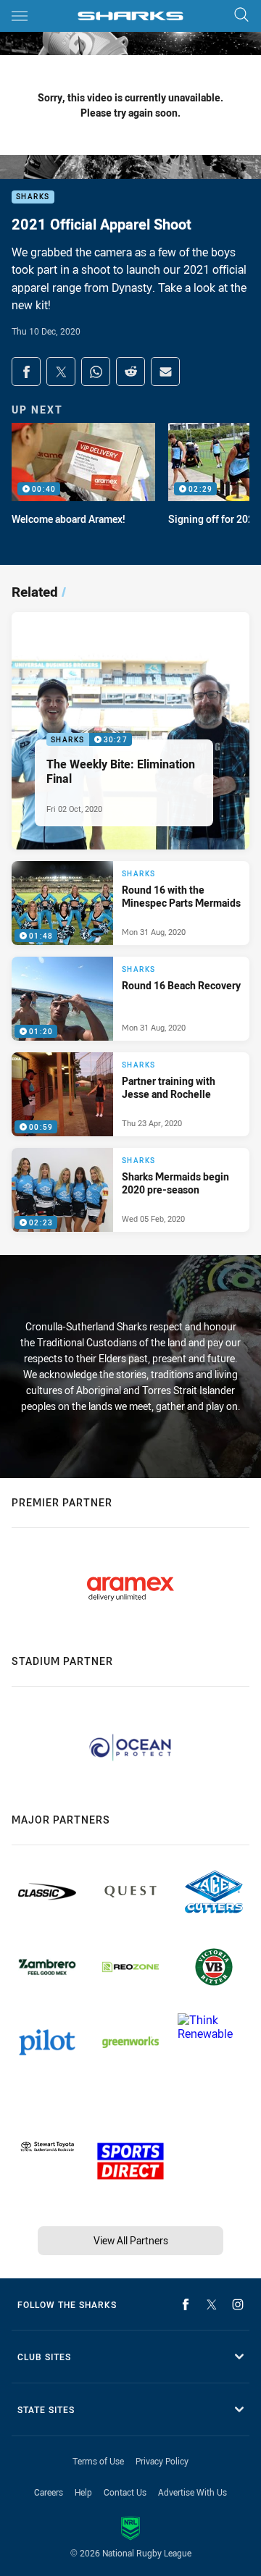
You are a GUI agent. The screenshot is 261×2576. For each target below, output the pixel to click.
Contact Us (125, 2492)
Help (83, 2492)
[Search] (241, 16)
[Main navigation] (20, 16)
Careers (49, 2492)
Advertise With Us (192, 2492)
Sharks (33, 197)
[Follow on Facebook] (186, 2304)
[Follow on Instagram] (238, 2304)
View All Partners (131, 2240)
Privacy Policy (162, 2461)
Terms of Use (98, 2461)
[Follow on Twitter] (212, 2304)
